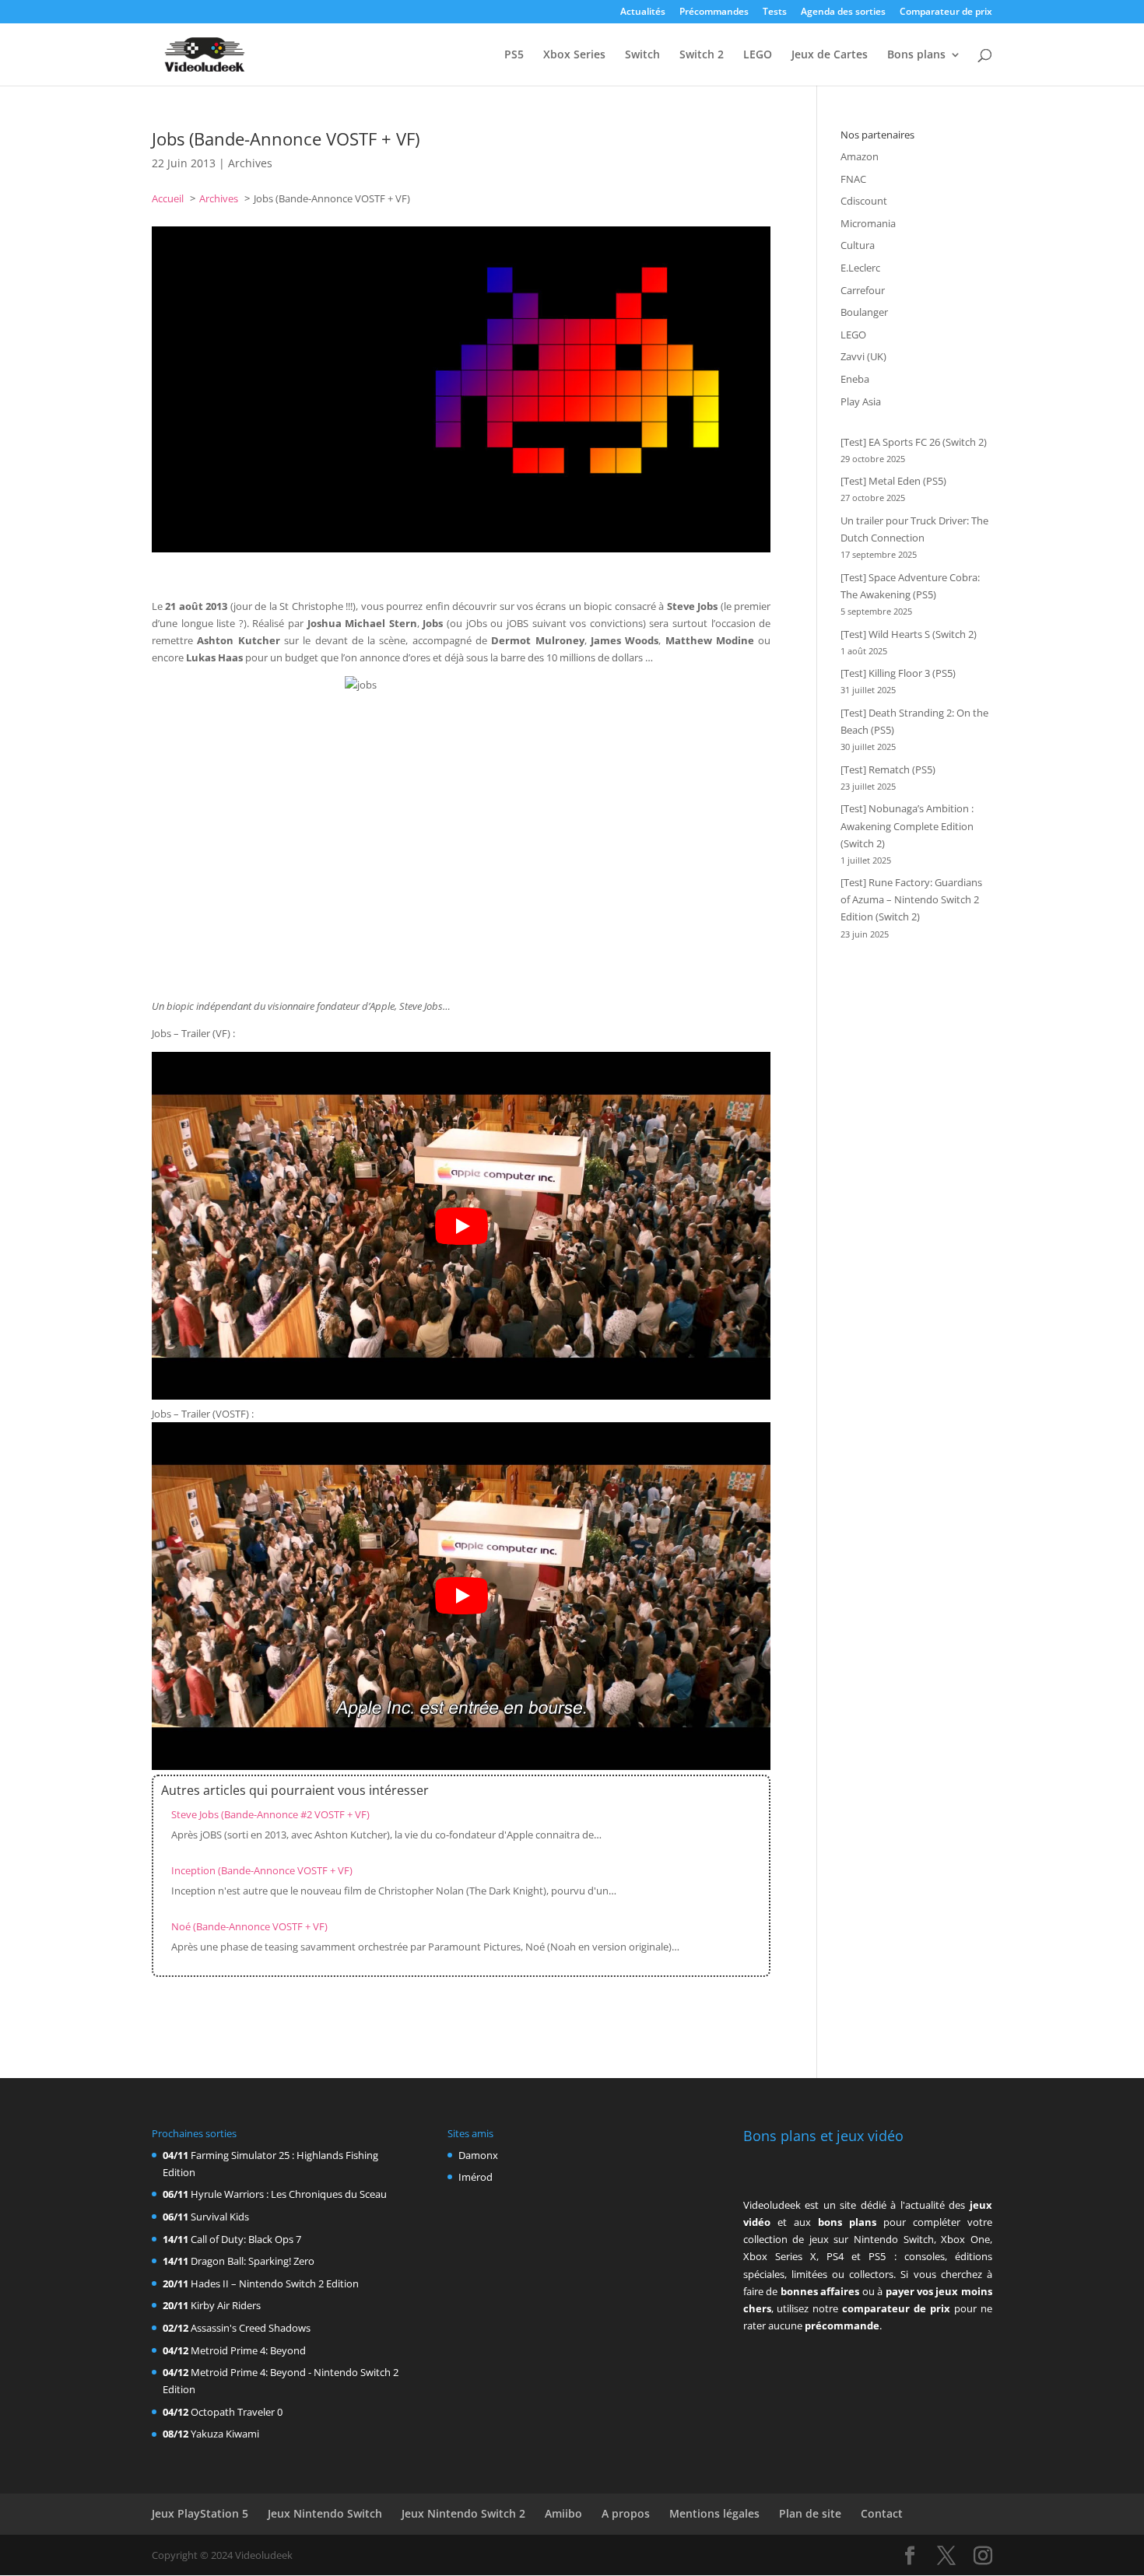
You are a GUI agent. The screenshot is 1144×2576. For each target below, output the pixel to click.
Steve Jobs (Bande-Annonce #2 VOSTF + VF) (270, 1814)
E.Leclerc (860, 268)
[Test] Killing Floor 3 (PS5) (898, 673)
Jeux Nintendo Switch (325, 2513)
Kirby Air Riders (226, 2305)
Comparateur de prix (946, 12)
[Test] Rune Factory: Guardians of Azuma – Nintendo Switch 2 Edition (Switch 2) (911, 899)
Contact (882, 2513)
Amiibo (563, 2513)
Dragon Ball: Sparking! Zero (253, 2261)
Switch (642, 55)
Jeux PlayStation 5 (200, 2513)
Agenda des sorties (843, 12)
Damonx (478, 2155)
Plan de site (810, 2513)
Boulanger (864, 312)
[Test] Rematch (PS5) (888, 769)
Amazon (860, 156)
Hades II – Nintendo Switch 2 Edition (275, 2283)
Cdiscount (864, 201)
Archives (250, 163)
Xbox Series (574, 55)
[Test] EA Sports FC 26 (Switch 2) (914, 442)
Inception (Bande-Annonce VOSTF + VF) (262, 1870)
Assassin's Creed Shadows (251, 2328)
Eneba (855, 379)
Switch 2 (702, 55)
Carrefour (863, 290)
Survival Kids (220, 2217)
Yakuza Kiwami (225, 2434)
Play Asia (861, 401)
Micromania (868, 223)
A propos (626, 2513)
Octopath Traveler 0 (237, 2412)
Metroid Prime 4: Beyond (248, 2350)
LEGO (758, 55)
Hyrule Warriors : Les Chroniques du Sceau (289, 2194)
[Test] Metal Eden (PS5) (893, 481)
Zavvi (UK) (863, 356)
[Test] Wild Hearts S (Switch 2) (909, 634)
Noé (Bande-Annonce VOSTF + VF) (249, 1926)
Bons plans (916, 55)
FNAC (853, 179)
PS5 (514, 55)
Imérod (475, 2177)
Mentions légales (714, 2513)
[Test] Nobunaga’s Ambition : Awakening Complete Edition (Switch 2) (907, 825)
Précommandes (714, 12)
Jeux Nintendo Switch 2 (463, 2513)
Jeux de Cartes (830, 55)
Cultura (858, 245)
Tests (775, 12)
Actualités (643, 12)
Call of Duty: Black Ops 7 (246, 2239)
